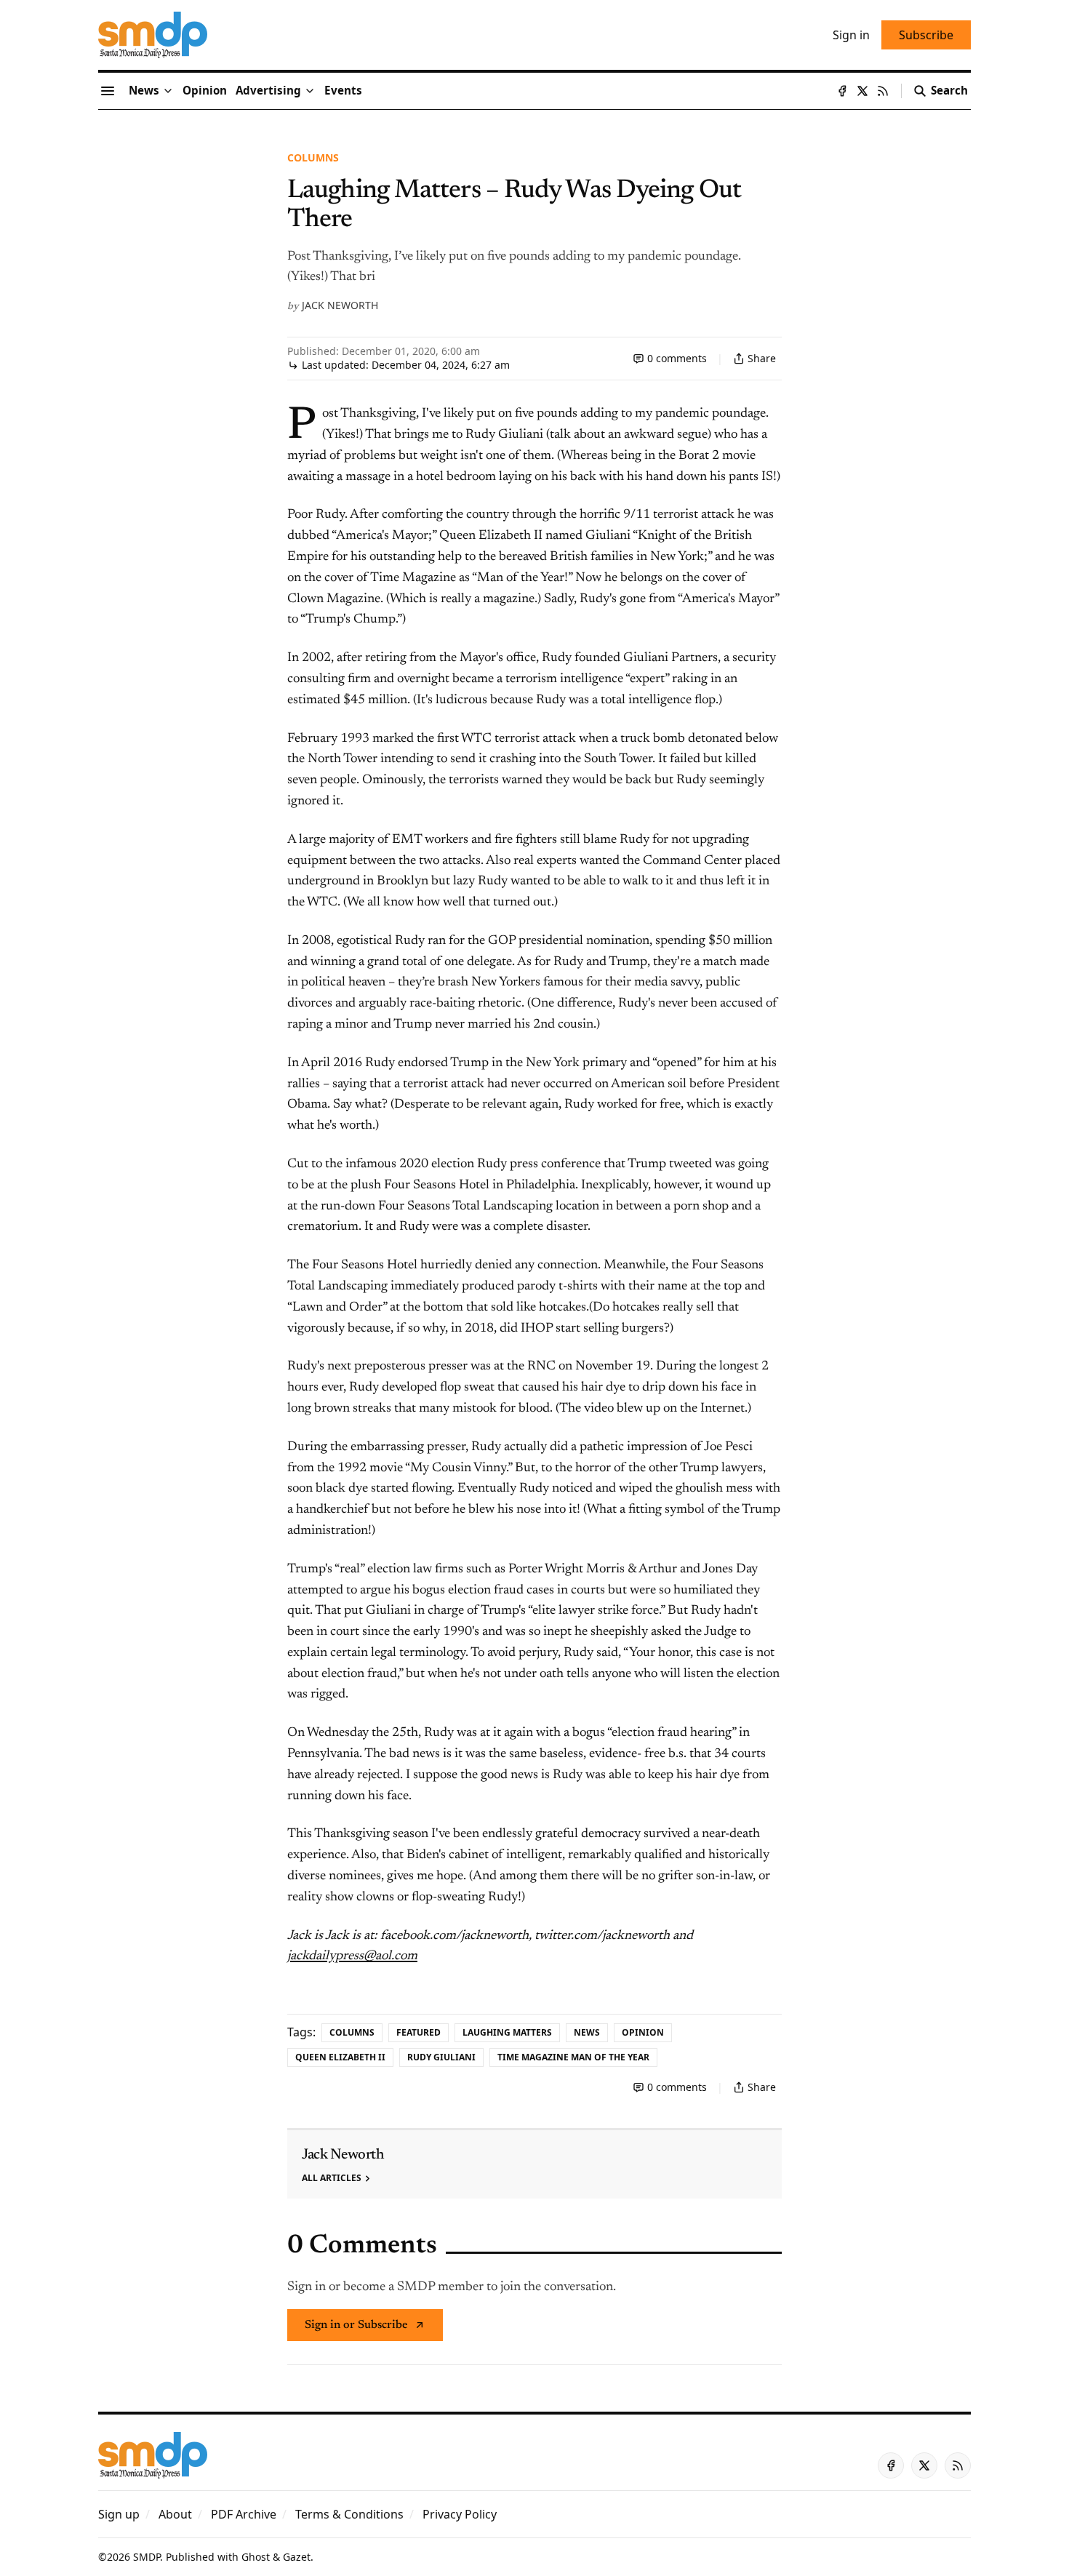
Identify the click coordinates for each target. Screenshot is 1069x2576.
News (587, 2032)
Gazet (297, 2557)
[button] (268, 91)
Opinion (643, 2032)
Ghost (256, 2557)
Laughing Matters (507, 2032)
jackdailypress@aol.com (352, 1956)
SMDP (147, 2557)
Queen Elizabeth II (340, 2057)
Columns (313, 157)
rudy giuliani (441, 2057)
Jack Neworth (340, 305)
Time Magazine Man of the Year (573, 2057)
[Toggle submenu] (168, 91)
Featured (419, 2032)
